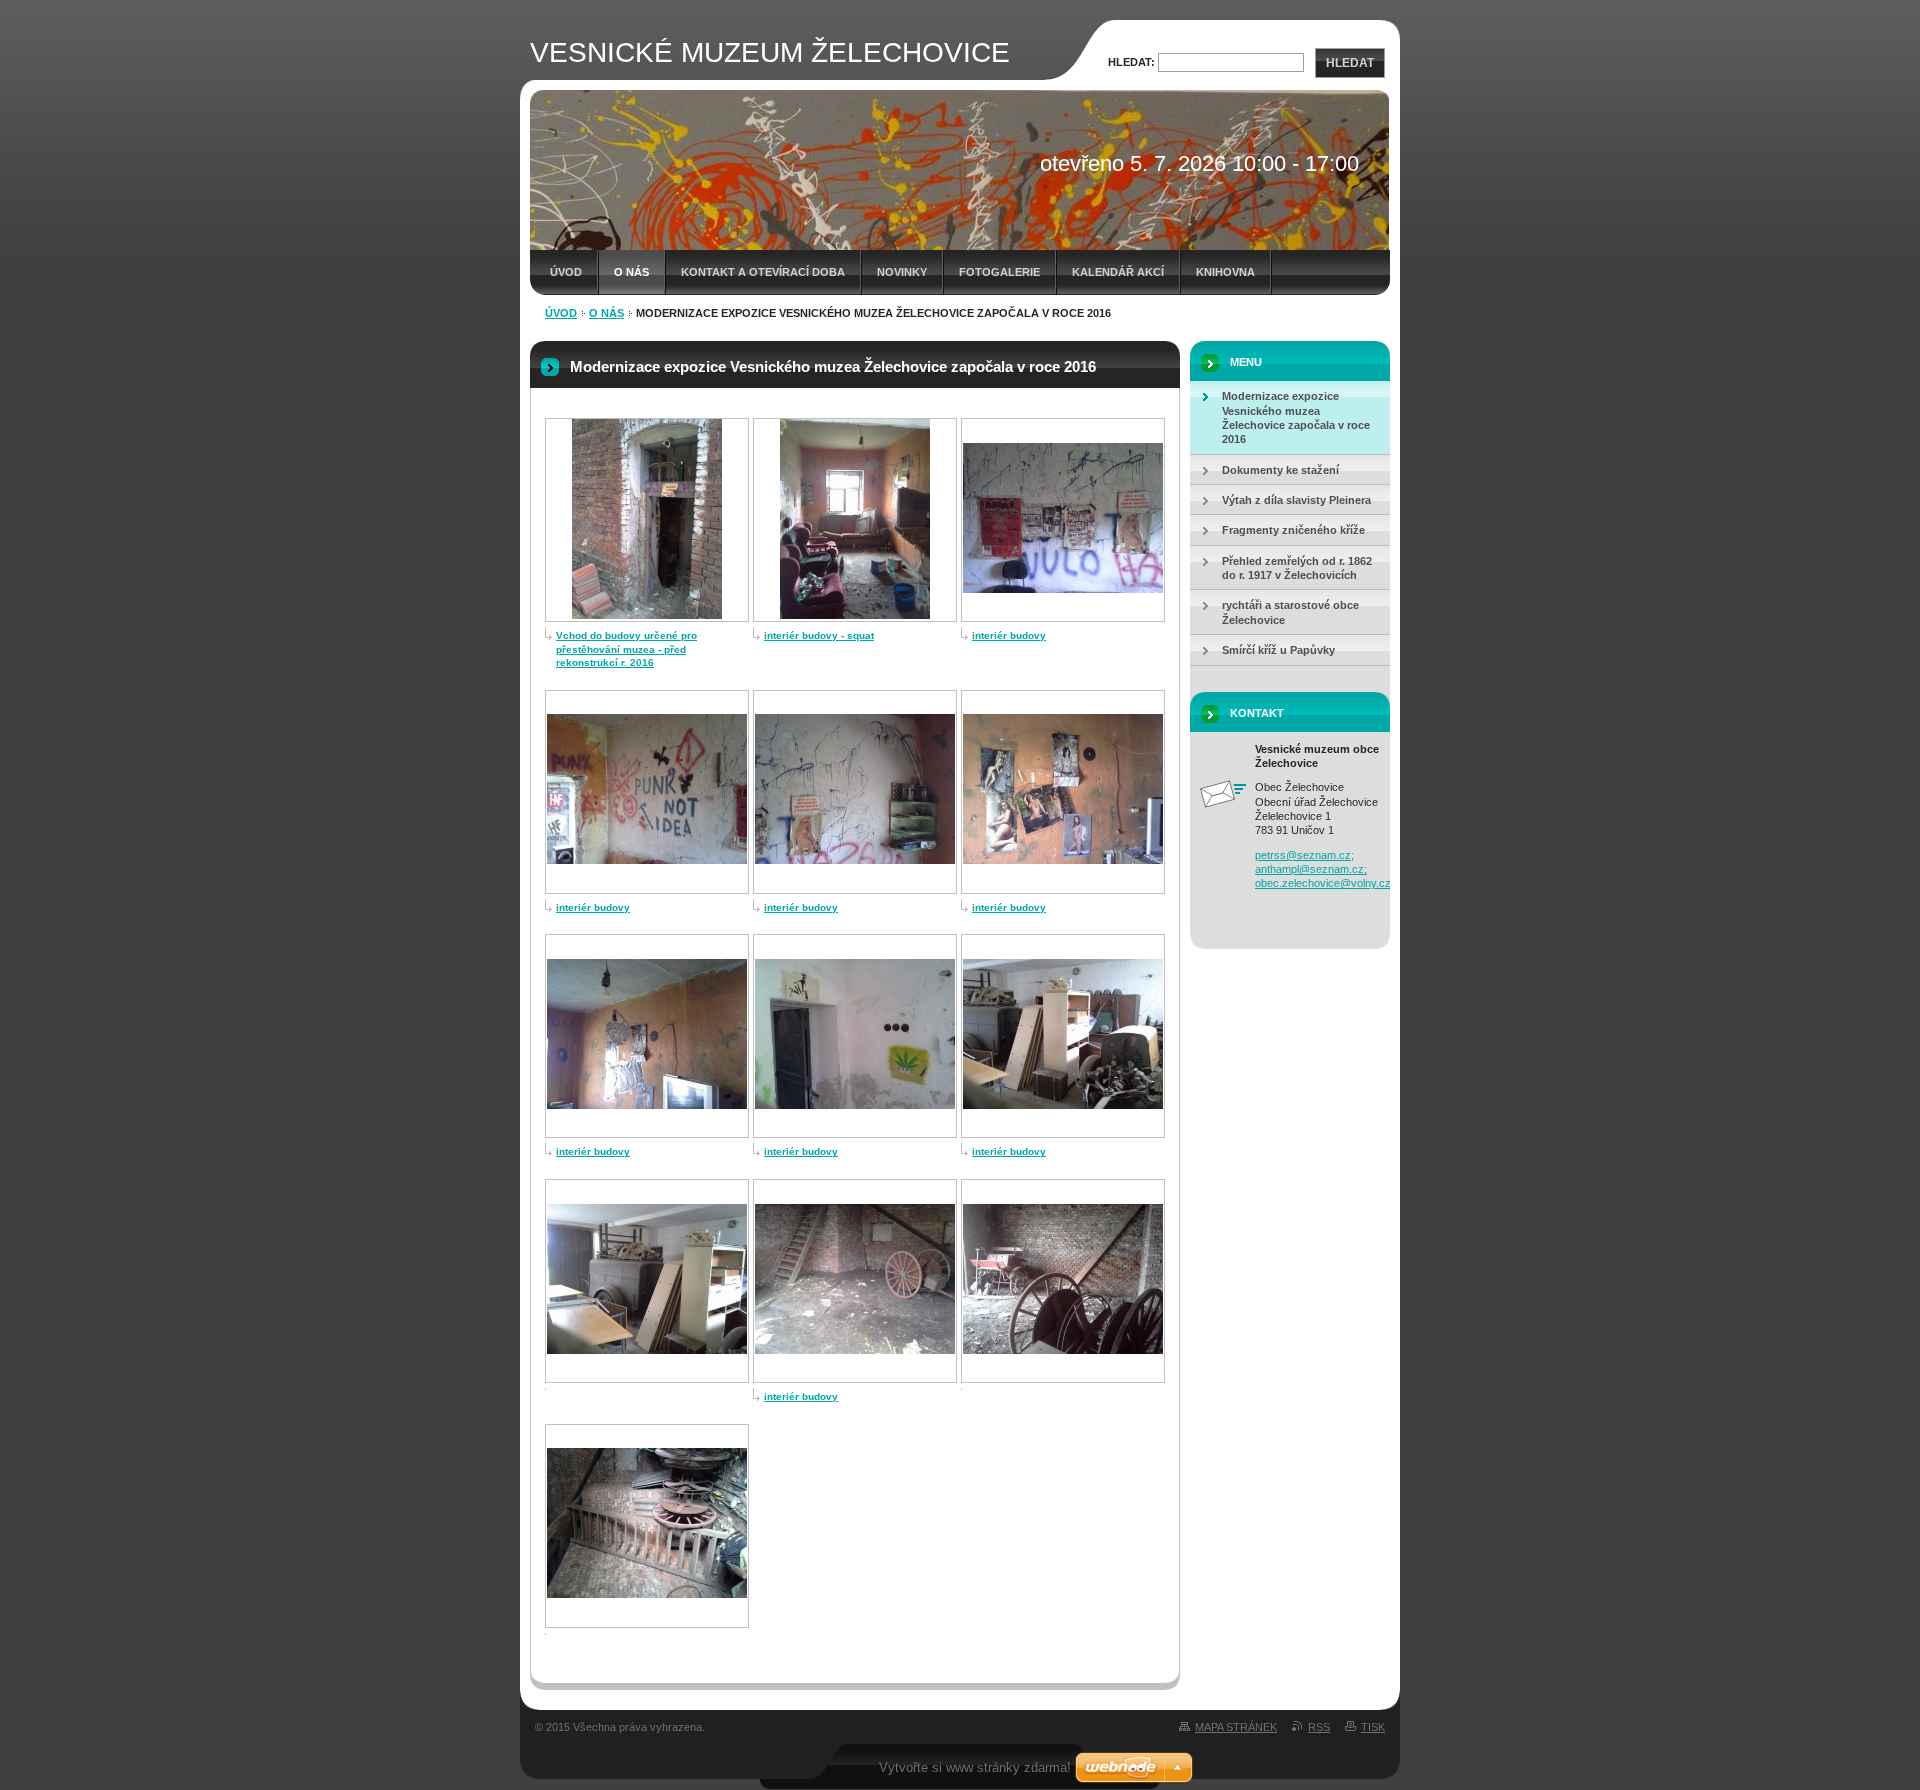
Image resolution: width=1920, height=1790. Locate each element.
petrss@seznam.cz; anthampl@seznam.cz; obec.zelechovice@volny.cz (1323, 869)
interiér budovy (1009, 635)
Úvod (566, 272)
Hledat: (1131, 62)
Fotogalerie (999, 272)
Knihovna (1225, 272)
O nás (631, 272)
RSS (1319, 1727)
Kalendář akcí (1118, 272)
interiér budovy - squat (819, 635)
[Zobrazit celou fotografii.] (647, 615)
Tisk (1373, 1727)
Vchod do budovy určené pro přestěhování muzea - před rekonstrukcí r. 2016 (626, 649)
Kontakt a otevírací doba (763, 272)
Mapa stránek (1236, 1727)
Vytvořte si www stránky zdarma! (975, 1767)
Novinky (902, 272)
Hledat (1350, 63)
